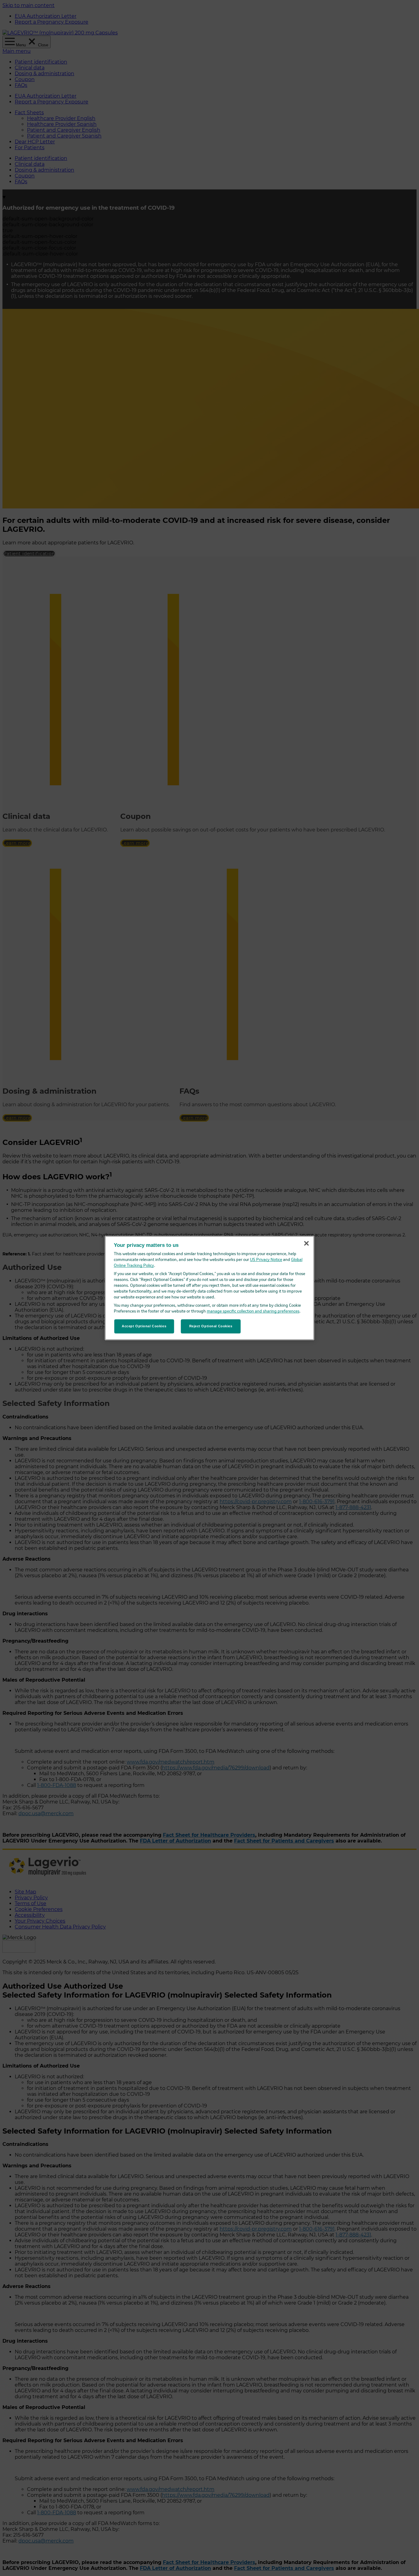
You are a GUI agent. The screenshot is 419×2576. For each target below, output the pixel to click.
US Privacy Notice (266, 1260)
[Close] (306, 1243)
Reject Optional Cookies (211, 1326)
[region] (210, 1288)
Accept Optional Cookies (144, 1326)
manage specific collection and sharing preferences (253, 1311)
